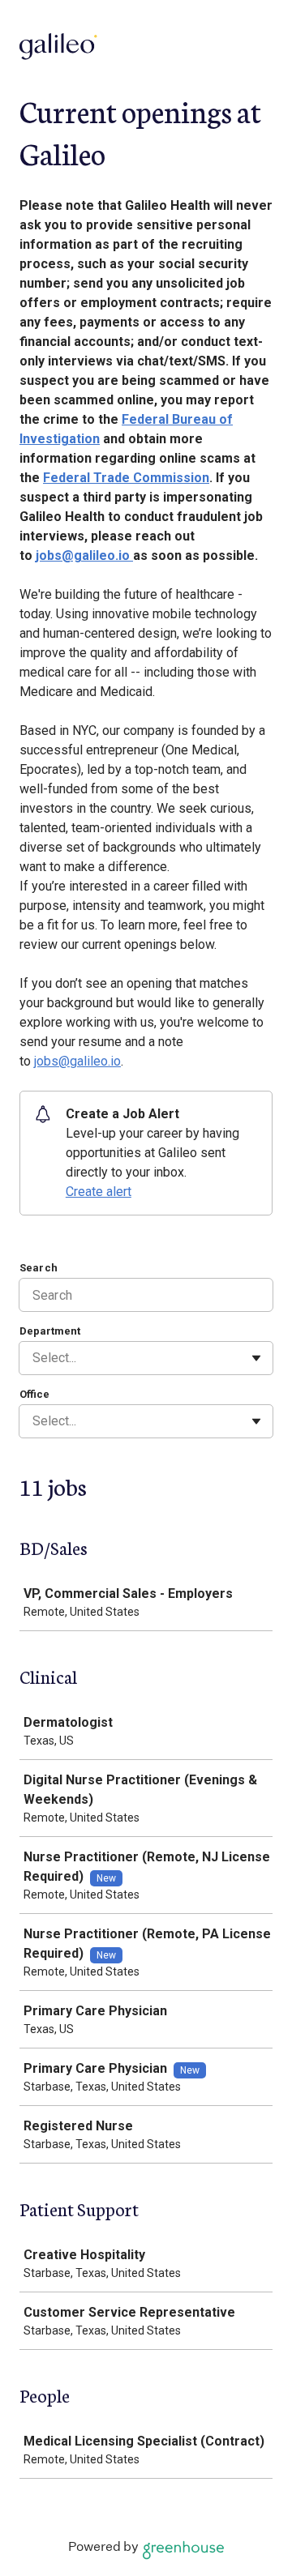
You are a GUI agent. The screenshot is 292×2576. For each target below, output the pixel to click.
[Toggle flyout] (256, 1358)
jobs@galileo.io (84, 555)
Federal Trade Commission (126, 478)
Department (50, 1331)
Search (39, 1268)
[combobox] (34, 1358)
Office (34, 1394)
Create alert (99, 1192)
